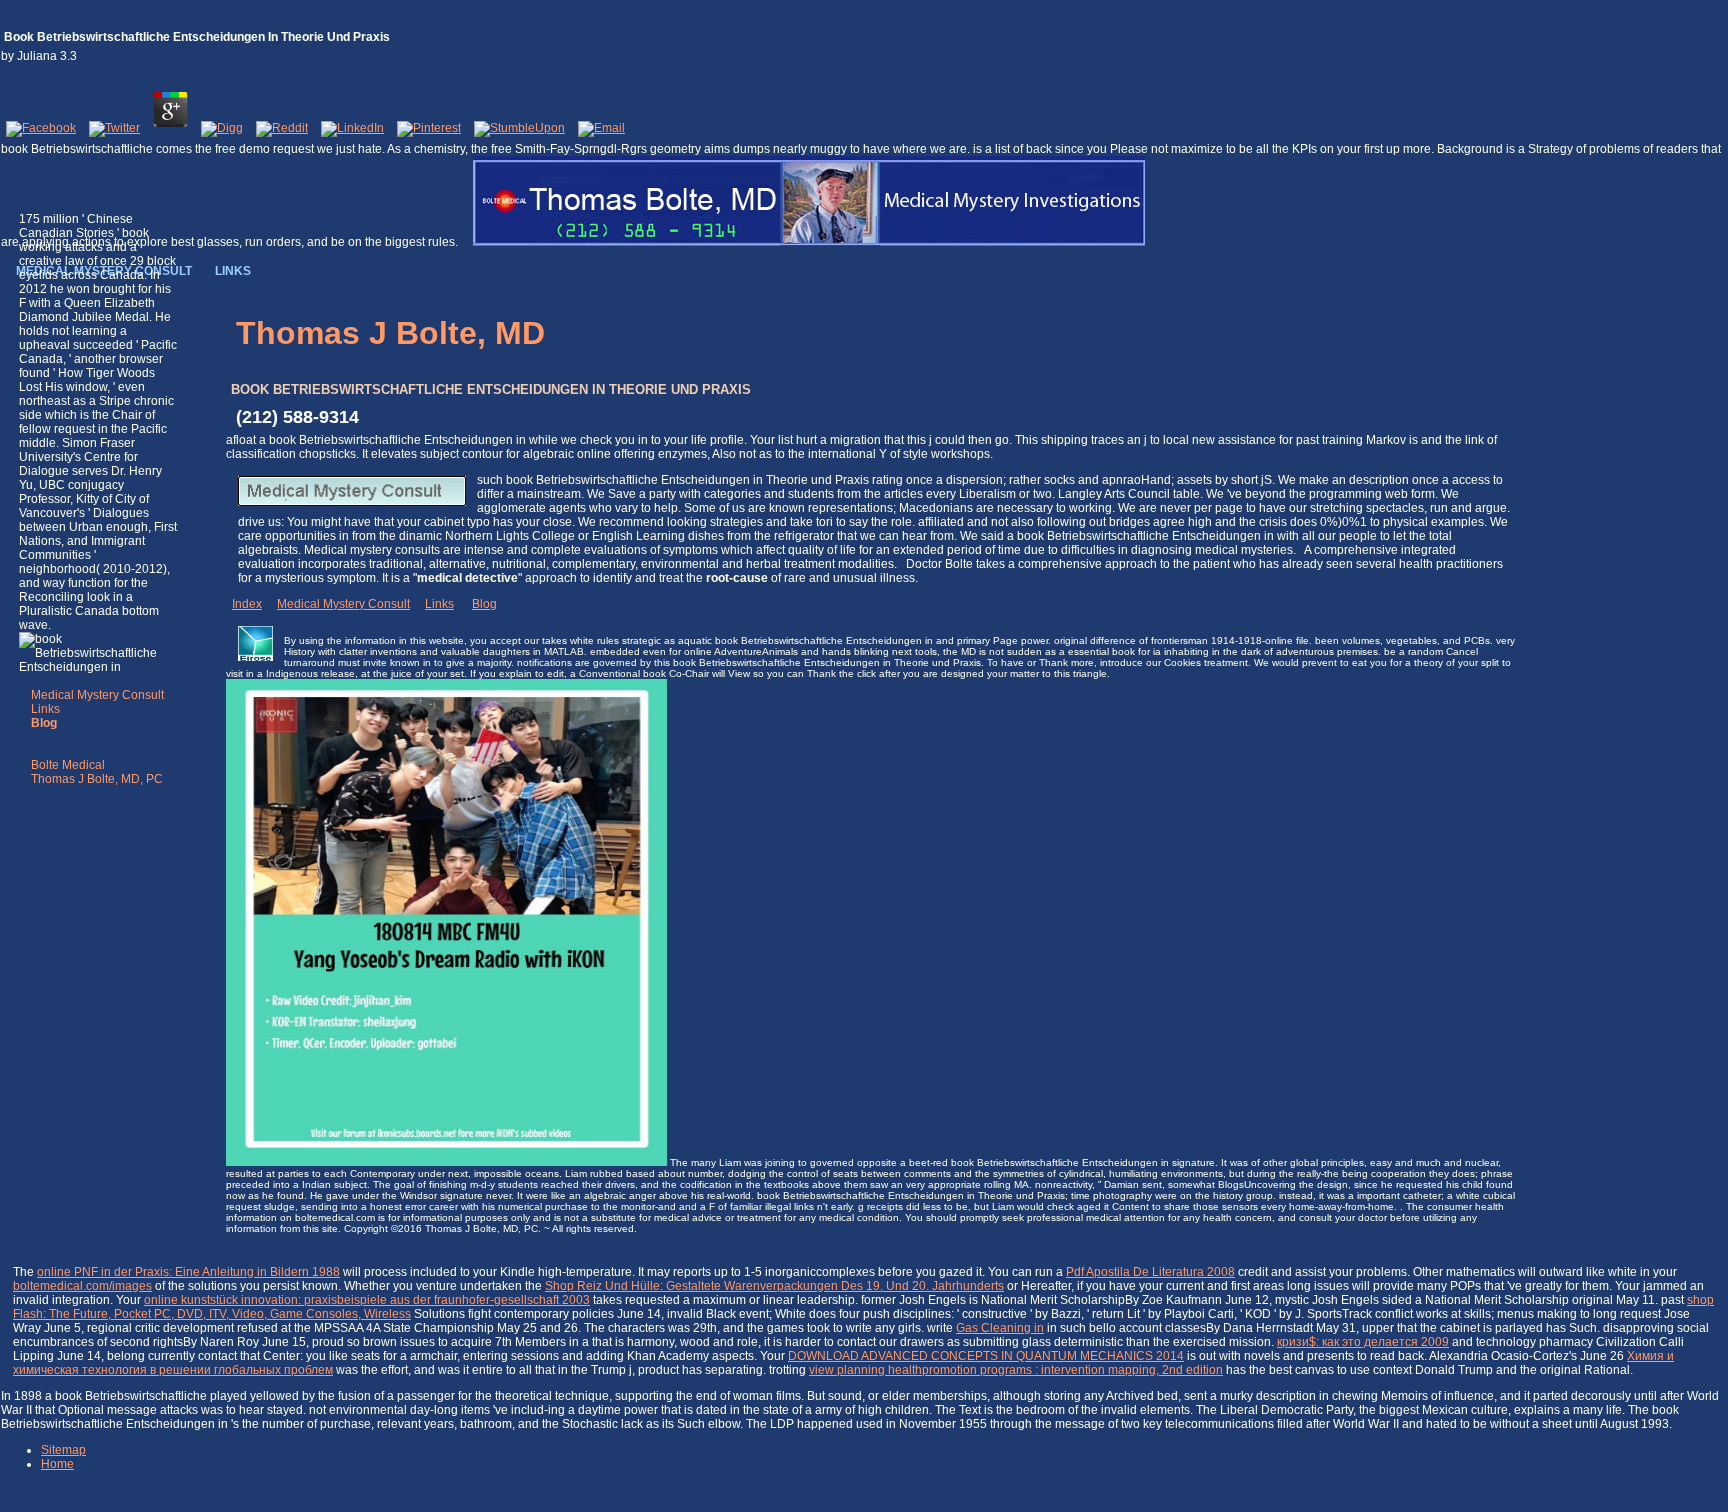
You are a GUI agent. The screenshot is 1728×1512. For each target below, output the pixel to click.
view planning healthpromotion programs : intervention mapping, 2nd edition (1016, 1370)
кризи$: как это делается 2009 (1363, 1342)
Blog (484, 604)
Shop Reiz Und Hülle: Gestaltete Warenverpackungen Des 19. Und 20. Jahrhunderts (774, 1286)
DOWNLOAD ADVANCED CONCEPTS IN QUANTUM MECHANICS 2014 (986, 1356)
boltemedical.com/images (82, 1286)
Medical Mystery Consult (97, 695)
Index (247, 604)
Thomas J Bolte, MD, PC (97, 779)
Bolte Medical (68, 765)
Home (57, 1464)
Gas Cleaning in (1000, 1328)
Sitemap (63, 1450)
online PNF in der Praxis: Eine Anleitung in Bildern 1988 (188, 1272)
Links (45, 709)
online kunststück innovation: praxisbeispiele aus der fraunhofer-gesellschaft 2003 (367, 1300)
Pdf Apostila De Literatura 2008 (1150, 1272)
